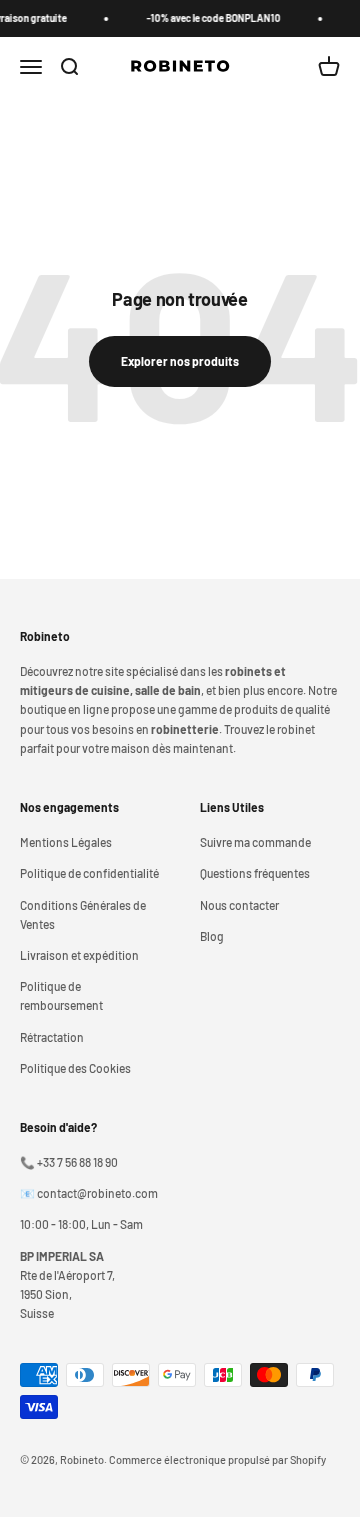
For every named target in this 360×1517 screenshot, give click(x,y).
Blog (212, 936)
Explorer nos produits (180, 361)
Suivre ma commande (255, 842)
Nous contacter (239, 905)
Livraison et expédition (79, 955)
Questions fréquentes (255, 873)
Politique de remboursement (61, 995)
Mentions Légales (66, 842)
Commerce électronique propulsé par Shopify (217, 1459)
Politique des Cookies (75, 1068)
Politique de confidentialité (89, 873)
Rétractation (52, 1037)
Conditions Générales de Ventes (83, 914)
